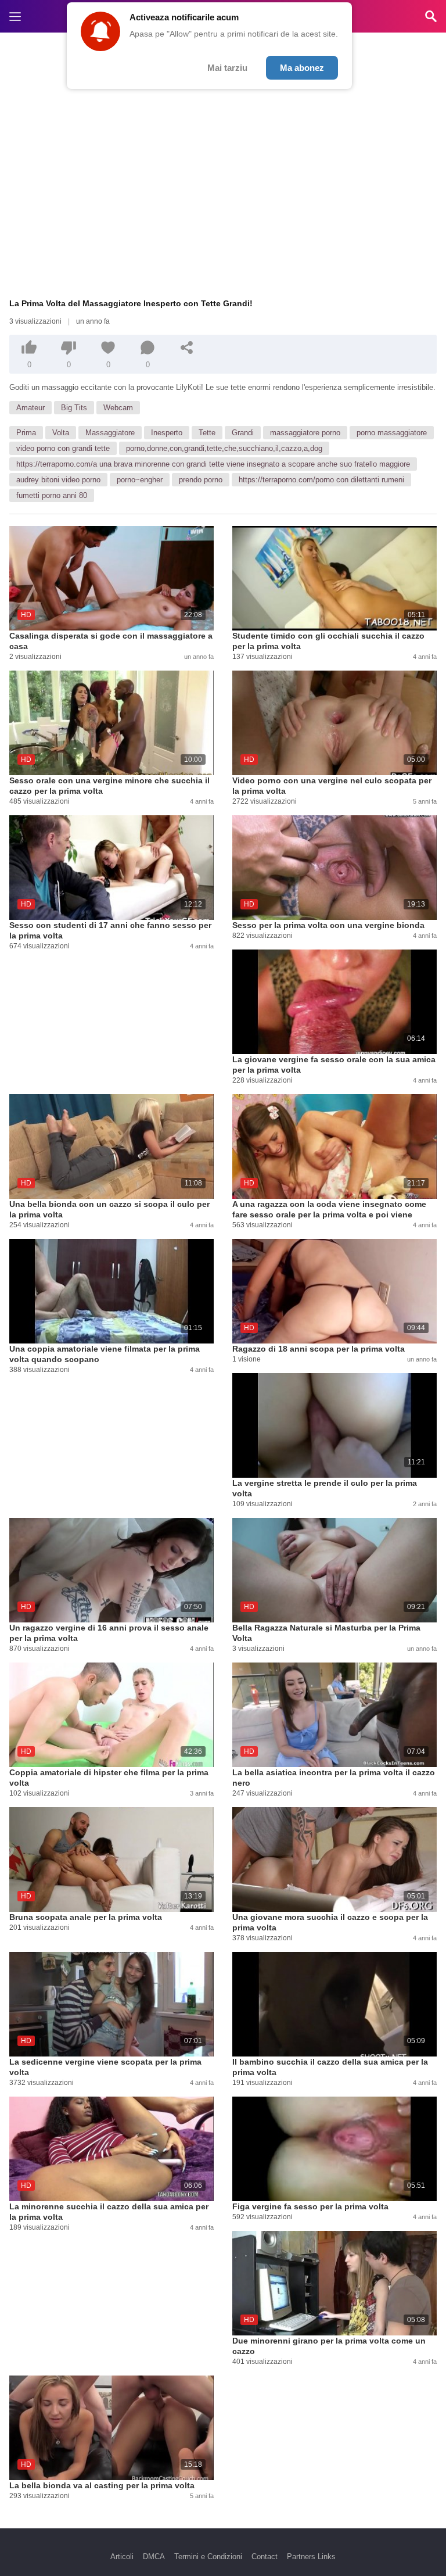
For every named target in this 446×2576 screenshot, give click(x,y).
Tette (207, 433)
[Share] (187, 347)
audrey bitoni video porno (58, 480)
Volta (61, 433)
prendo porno (201, 480)
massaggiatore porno (305, 433)
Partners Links (311, 2557)
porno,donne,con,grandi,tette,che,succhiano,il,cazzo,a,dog (224, 448)
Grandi (243, 433)
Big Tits (74, 408)
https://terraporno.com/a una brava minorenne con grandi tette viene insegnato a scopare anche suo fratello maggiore (213, 464)
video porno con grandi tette (63, 448)
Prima (26, 433)
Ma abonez (302, 68)
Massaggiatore (110, 433)
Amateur (30, 408)
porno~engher (140, 480)
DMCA (154, 2557)
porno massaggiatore (392, 433)
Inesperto (167, 433)
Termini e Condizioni (208, 2557)
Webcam (118, 408)
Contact (265, 2557)
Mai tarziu (227, 68)
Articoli (122, 2557)
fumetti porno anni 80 (52, 495)
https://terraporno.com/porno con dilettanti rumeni (321, 480)
